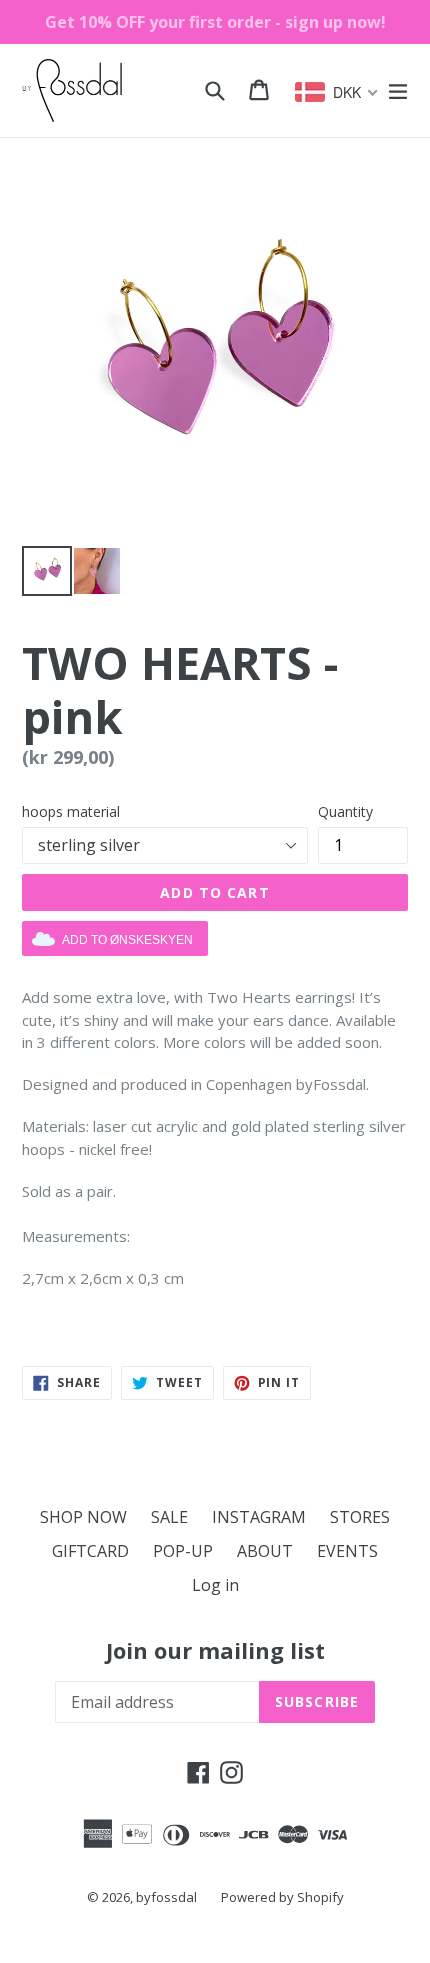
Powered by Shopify (282, 1897)
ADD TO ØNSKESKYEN (127, 940)
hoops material (71, 811)
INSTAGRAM (259, 1517)
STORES (360, 1517)
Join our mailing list (215, 1650)
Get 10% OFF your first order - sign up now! (215, 22)
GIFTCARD (90, 1551)
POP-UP (183, 1551)
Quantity (345, 811)
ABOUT (265, 1551)
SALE (169, 1517)
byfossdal (166, 1897)
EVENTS (347, 1551)
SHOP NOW (83, 1517)
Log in (215, 1585)
